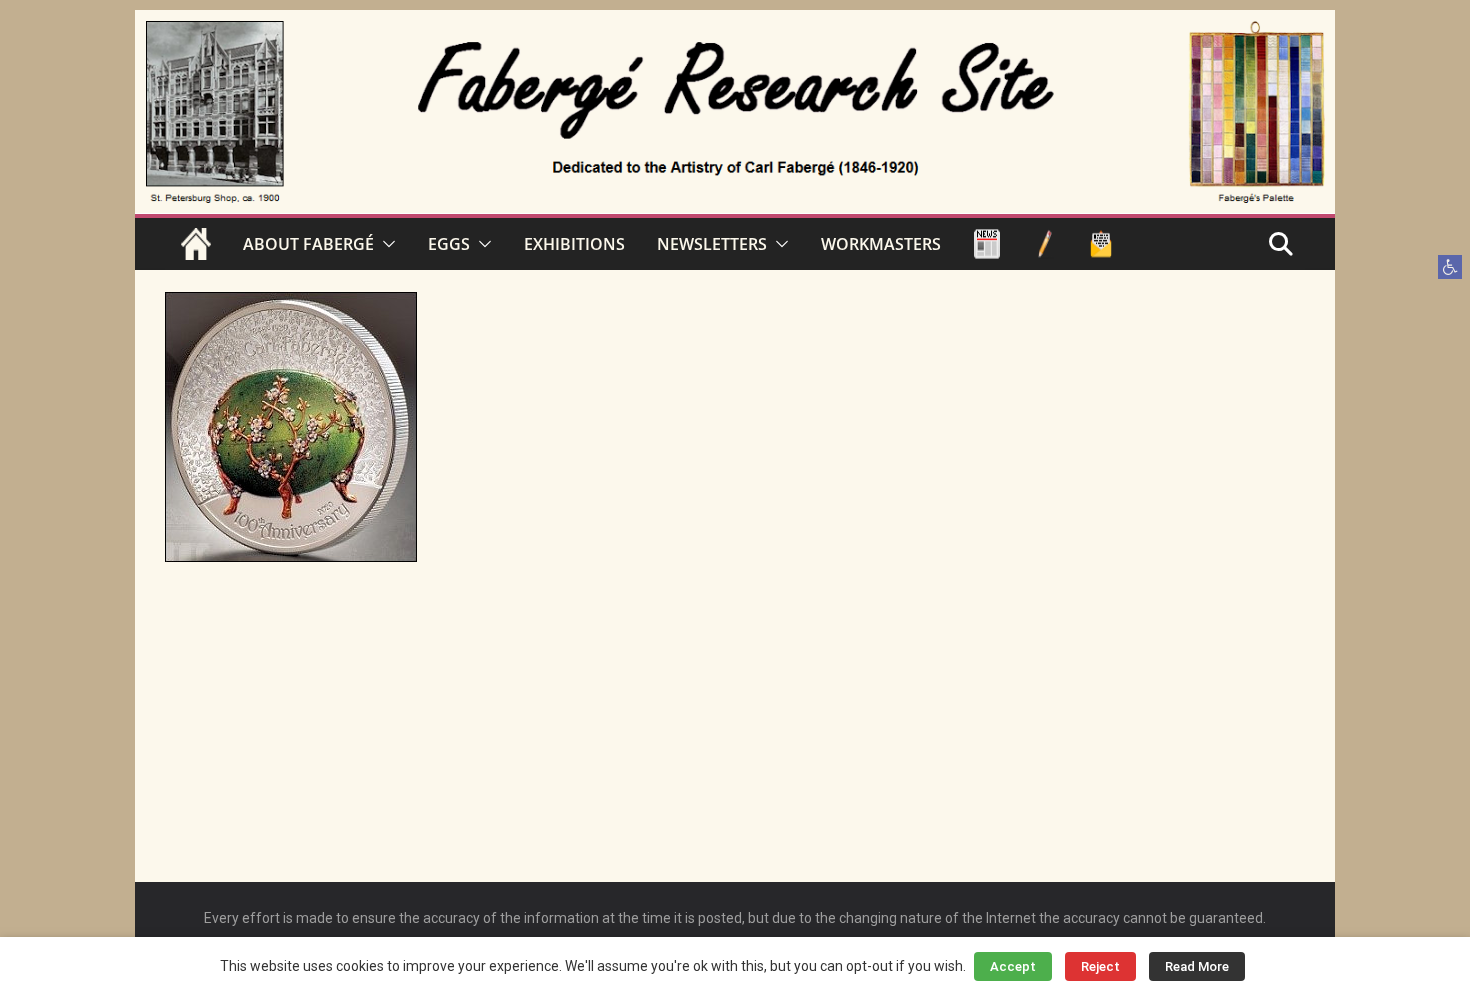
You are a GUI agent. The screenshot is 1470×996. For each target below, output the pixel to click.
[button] (1450, 267)
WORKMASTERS (881, 244)
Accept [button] (1013, 966)
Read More (1197, 966)
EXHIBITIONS (574, 244)
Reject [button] (1100, 966)
